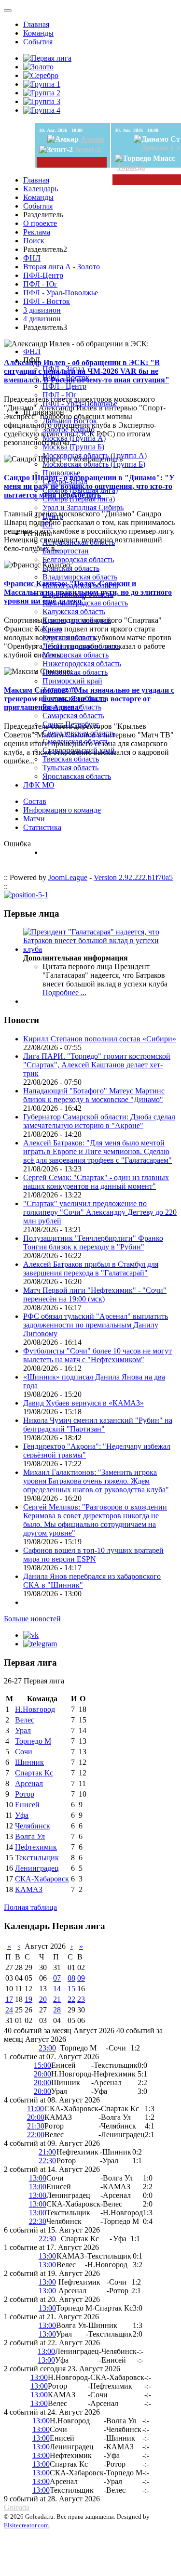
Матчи (34, 819)
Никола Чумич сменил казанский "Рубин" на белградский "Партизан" (98, 1425)
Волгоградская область (80, 585)
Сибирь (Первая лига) (79, 499)
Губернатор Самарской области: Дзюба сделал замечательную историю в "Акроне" (99, 1121)
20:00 (42, 2074)
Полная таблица (30, 1907)
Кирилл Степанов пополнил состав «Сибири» (100, 1039)
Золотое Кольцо (69, 429)
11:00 (35, 2109)
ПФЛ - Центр (64, 386)
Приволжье (61, 473)
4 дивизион (42, 319)
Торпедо (131, 167)
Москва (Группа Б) (73, 447)
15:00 (42, 2065)
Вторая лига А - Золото (62, 267)
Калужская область (74, 611)
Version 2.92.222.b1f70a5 (133, 877)
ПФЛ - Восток (47, 301)
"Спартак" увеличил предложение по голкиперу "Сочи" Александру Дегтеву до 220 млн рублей (100, 1212)
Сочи (24, 1752)
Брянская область (71, 568)
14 (57, 1989)
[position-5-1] (26, 895)
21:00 (47, 2152)
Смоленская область (76, 742)
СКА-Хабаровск (42, 1879)
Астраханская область (79, 542)
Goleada (17, 2507)
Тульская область (70, 768)
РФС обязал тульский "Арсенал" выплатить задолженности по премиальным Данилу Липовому (96, 1325)
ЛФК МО (39, 785)
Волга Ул (30, 1836)
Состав (35, 801)
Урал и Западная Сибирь (83, 507)
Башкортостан (66, 551)
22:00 (36, 2135)
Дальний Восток (70, 421)
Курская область (69, 637)
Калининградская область (85, 603)
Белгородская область (78, 559)
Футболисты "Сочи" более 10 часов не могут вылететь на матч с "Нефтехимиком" (97, 1355)
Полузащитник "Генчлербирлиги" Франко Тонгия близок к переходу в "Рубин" (93, 1242)
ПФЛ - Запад (63, 369)
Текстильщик (37, 1858)
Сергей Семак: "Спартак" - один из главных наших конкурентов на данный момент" (96, 1182)
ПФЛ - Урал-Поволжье (61, 293)
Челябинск (33, 1826)
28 (57, 2010)
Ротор (25, 1794)
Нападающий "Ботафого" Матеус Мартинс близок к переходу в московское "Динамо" (94, 1095)
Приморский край (72, 681)
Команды (38, 33)
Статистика (42, 827)
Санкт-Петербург (71, 724)
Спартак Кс (34, 1773)
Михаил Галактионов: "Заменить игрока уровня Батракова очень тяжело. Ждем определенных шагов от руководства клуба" (96, 1481)
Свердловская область (79, 733)
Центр (53, 516)
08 (71, 1978)
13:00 (38, 2178)
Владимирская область (80, 577)
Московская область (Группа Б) (94, 464)
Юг (48, 525)
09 (81, 1978)
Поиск (34, 241)
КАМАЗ (29, 1889)
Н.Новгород (35, 1709)
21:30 (36, 2126)
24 (9, 2010)
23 (81, 1999)
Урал (23, 1730)
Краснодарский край (77, 620)
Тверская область (71, 759)
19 (28, 1999)
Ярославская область (77, 776)
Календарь (41, 189)
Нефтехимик (36, 1847)
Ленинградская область (81, 646)
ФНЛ (32, 258)
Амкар (92, 139)
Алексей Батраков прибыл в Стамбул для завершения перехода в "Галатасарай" (91, 1268)
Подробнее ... (64, 992)
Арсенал (29, 1783)
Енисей (27, 1805)
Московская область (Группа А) (95, 455)
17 (9, 1999)
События (38, 42)
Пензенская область (75, 672)
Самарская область (73, 716)
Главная (36, 24)
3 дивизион (42, 310)
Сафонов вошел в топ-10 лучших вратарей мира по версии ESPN (93, 1555)
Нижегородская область (82, 664)
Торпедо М (33, 1741)
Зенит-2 (88, 150)
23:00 (47, 2048)
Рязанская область (72, 707)
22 (71, 1999)
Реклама (37, 232)
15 (71, 1989)
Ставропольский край (79, 750)
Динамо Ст (161, 148)
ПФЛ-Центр (43, 275)
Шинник (29, 1762)
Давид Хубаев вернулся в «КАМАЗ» (84, 1403)
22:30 (47, 2161)
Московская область (76, 655)
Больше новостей (32, 1619)
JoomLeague (68, 877)
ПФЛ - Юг (40, 284)
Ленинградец (37, 1868)
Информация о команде (62, 810)
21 (57, 1999)
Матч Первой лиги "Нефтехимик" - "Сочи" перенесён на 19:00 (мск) (95, 1295)
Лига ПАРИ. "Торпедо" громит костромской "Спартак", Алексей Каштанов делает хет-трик (97, 1065)
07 (57, 1978)
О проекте (40, 223)
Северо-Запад (65, 481)
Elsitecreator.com (26, 2525)
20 (43, 1999)
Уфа (22, 1815)
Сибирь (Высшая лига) (80, 490)
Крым (52, 629)
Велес (25, 1720)
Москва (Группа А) (74, 438)
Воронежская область (78, 594)
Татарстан (59, 690)
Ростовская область (74, 698)
